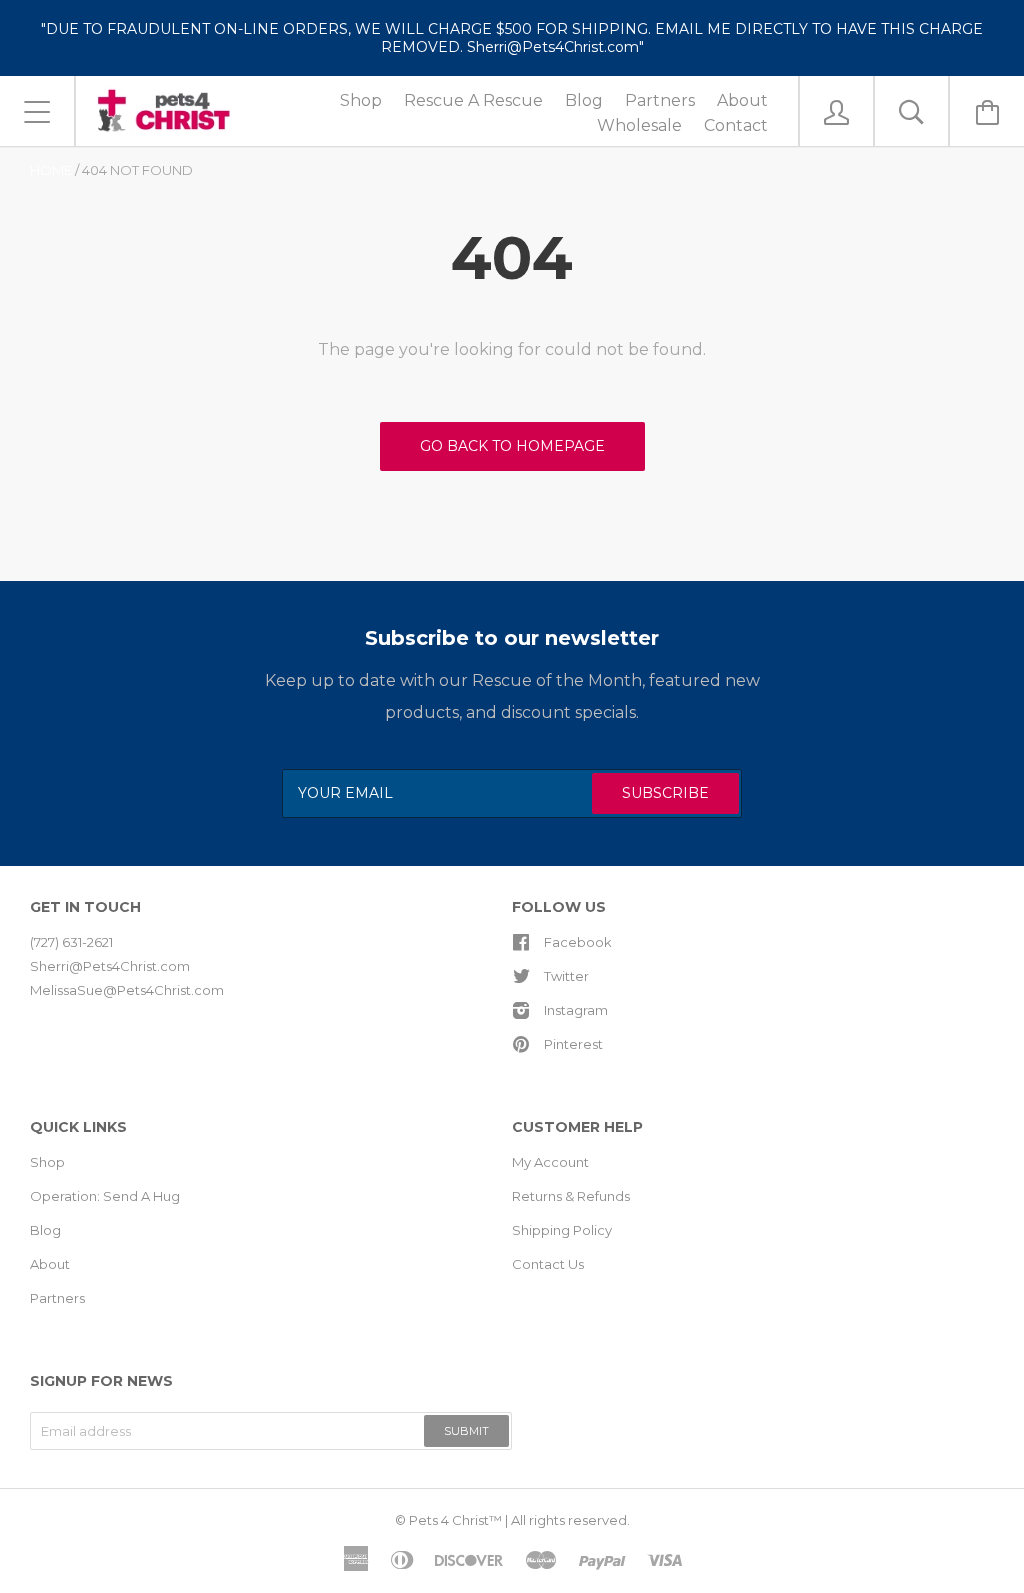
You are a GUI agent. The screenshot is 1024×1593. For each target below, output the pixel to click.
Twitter (566, 976)
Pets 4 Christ (449, 1520)
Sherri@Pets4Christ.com (110, 966)
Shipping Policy (562, 1230)
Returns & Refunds (571, 1196)
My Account (550, 1162)
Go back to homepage (512, 446)
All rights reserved (569, 1520)
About (50, 1264)
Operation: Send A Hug (105, 1196)
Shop (47, 1162)
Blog (45, 1230)
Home (51, 170)
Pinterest (573, 1044)
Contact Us (548, 1264)
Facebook (578, 942)
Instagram (576, 1010)
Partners (57, 1298)
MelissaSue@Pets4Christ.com (127, 990)
